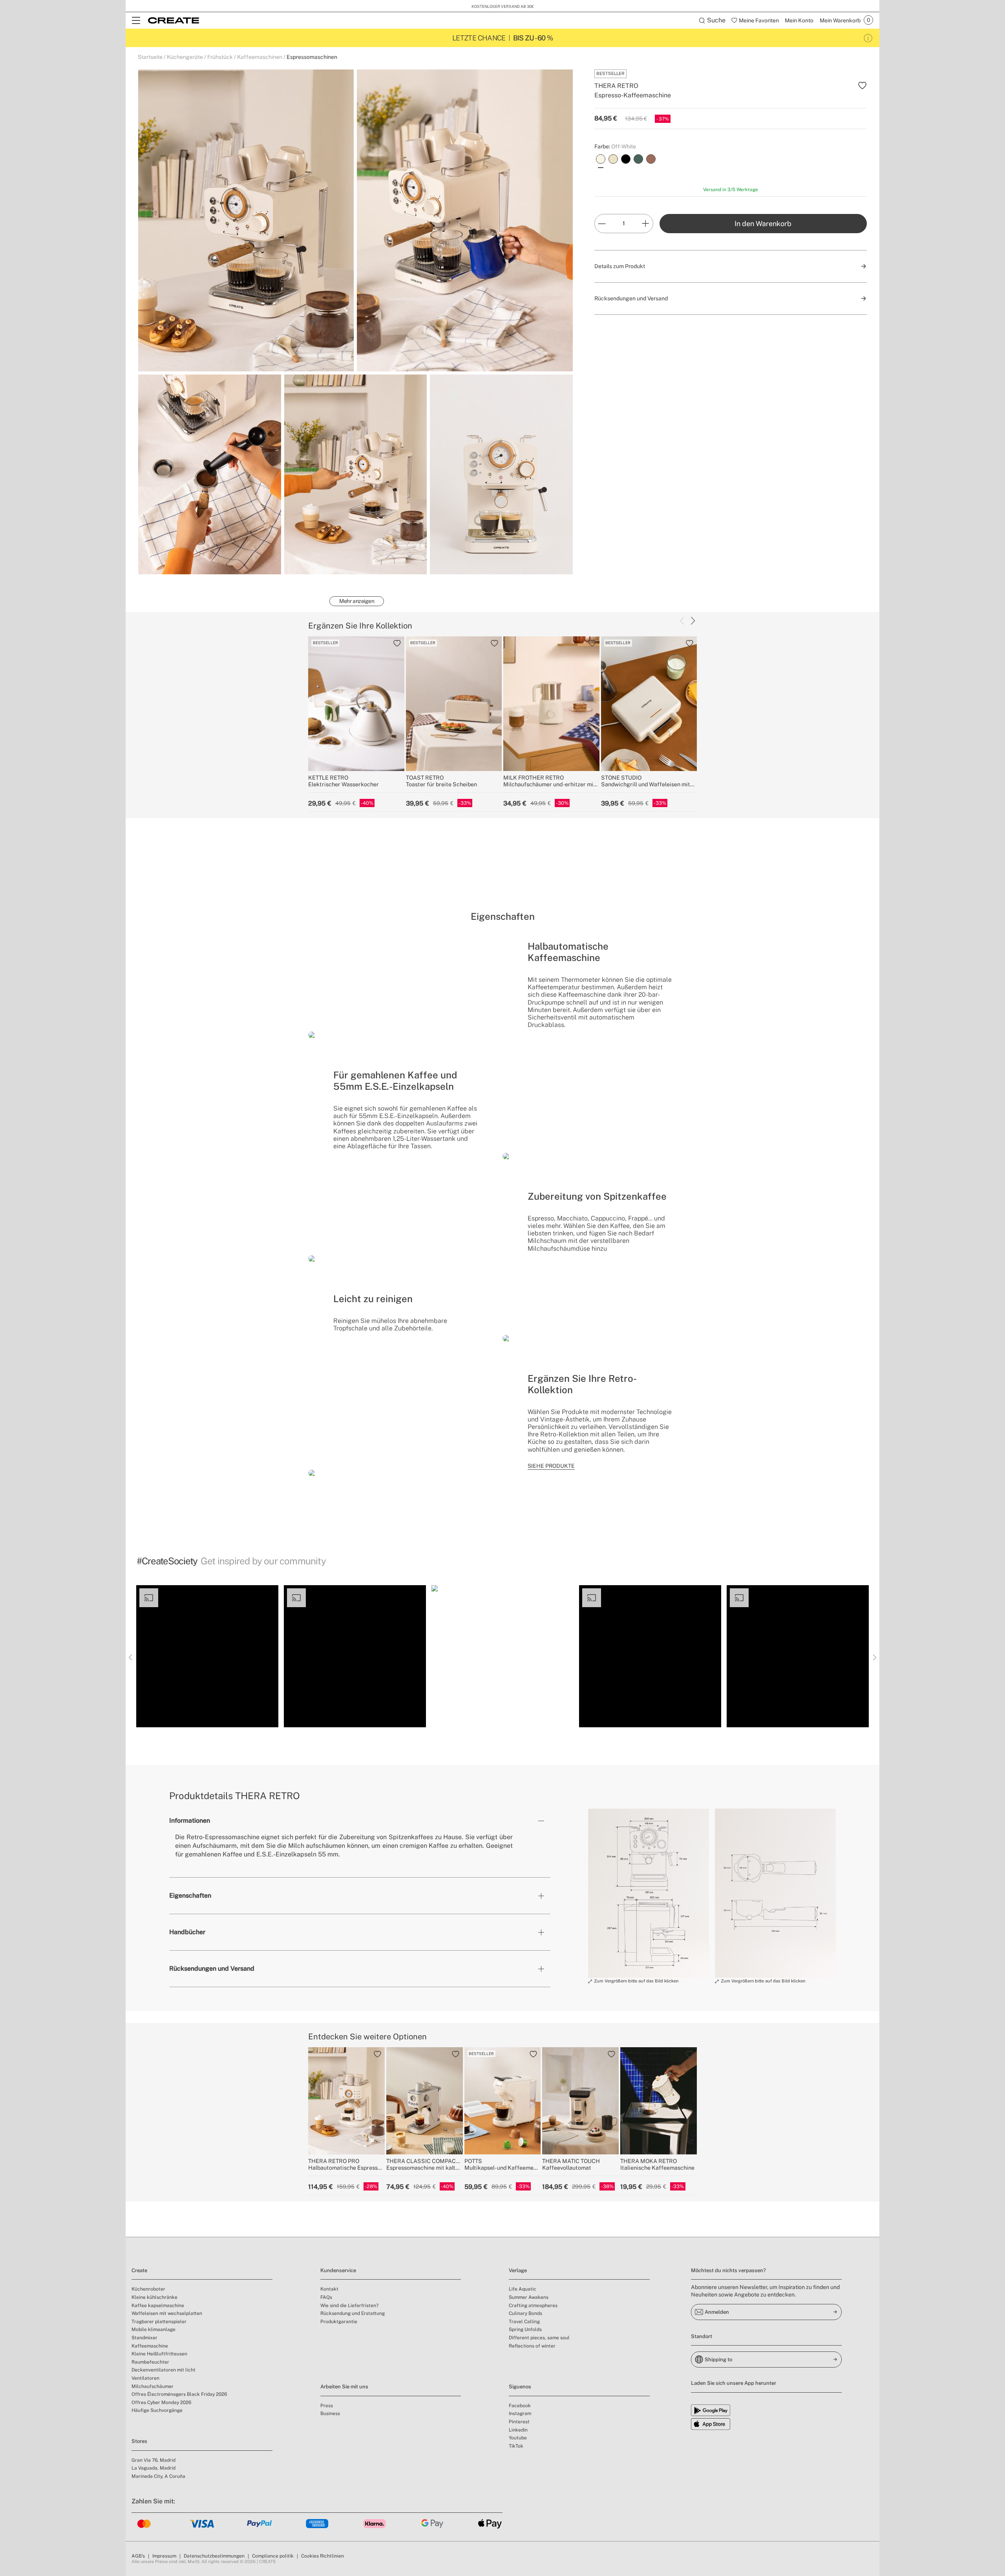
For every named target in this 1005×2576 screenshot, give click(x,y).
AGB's (138, 2556)
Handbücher (187, 1932)
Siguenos (520, 2387)
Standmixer (144, 2338)
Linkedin (518, 2430)
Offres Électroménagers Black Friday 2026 (179, 2394)
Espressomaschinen (312, 57)
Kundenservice (338, 2270)
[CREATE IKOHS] (174, 20)
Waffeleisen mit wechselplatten (167, 2313)
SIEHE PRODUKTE (551, 1466)
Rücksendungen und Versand (212, 1969)
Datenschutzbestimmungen (214, 2556)
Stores (139, 2441)
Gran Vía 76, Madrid (153, 2460)
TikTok (516, 2446)
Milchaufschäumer (153, 2386)
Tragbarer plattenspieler (159, 2322)
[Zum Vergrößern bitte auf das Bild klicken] (649, 1893)
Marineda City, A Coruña (158, 2476)
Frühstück (220, 57)
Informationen (190, 1821)
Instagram (520, 2413)
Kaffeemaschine (150, 2346)
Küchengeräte (185, 57)
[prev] (682, 621)
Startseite (150, 57)
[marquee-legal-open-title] (868, 38)
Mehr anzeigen (357, 601)
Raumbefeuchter (150, 2362)
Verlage (518, 2270)
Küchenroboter (148, 2289)
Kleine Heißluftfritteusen (159, 2354)
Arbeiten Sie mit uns (344, 2387)
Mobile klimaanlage (153, 2329)
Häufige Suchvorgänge (157, 2410)
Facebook (520, 2406)
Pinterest (519, 2422)
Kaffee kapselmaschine (158, 2306)
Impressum (164, 2556)
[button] (207, 1656)
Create (139, 2270)
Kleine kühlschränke (154, 2297)
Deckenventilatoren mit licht (164, 2370)
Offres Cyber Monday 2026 (161, 2402)
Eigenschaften (190, 1895)
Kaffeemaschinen (260, 57)
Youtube (518, 2438)
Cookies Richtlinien (323, 2556)
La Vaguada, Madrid (153, 2468)
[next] (693, 621)
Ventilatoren (145, 2378)
